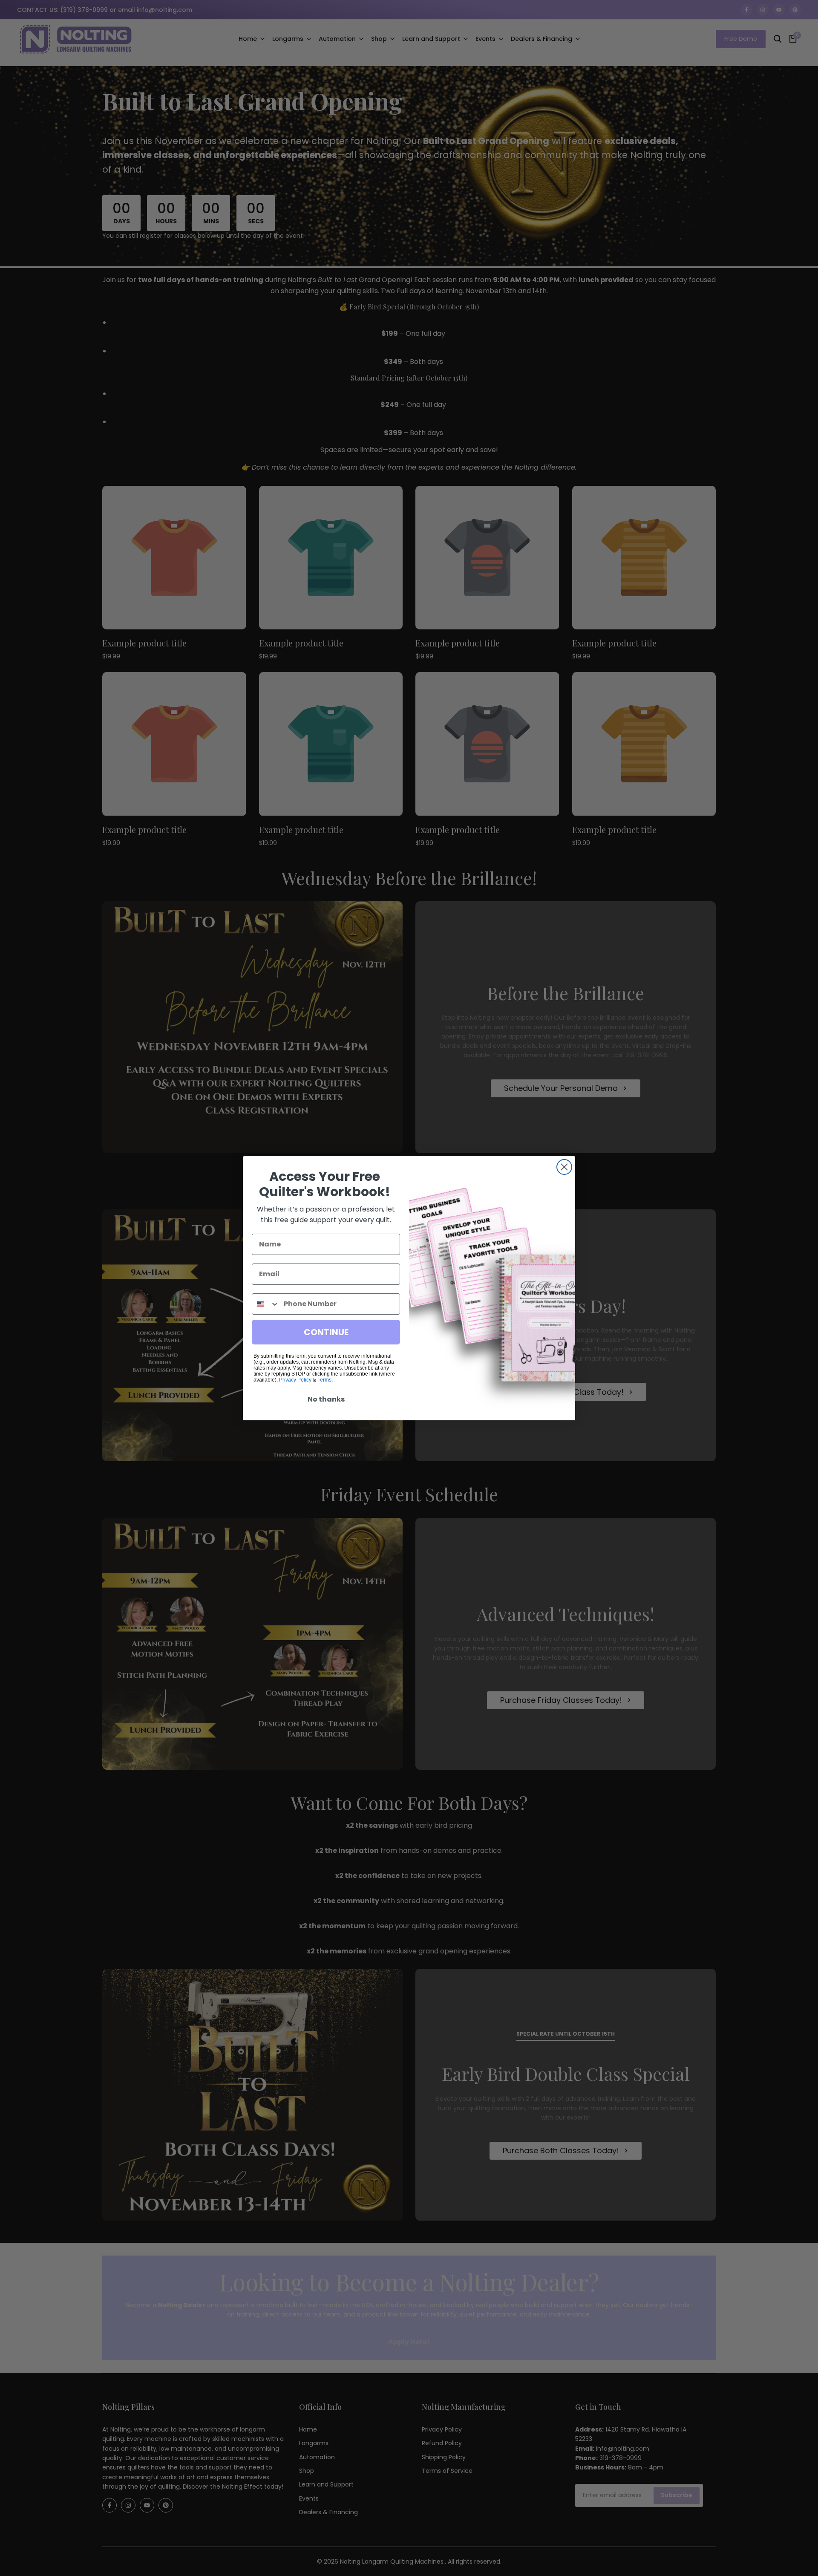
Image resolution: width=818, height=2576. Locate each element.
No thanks (326, 1399)
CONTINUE (326, 1332)
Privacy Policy (295, 1380)
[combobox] (266, 1304)
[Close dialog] (564, 1167)
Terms (324, 1380)
